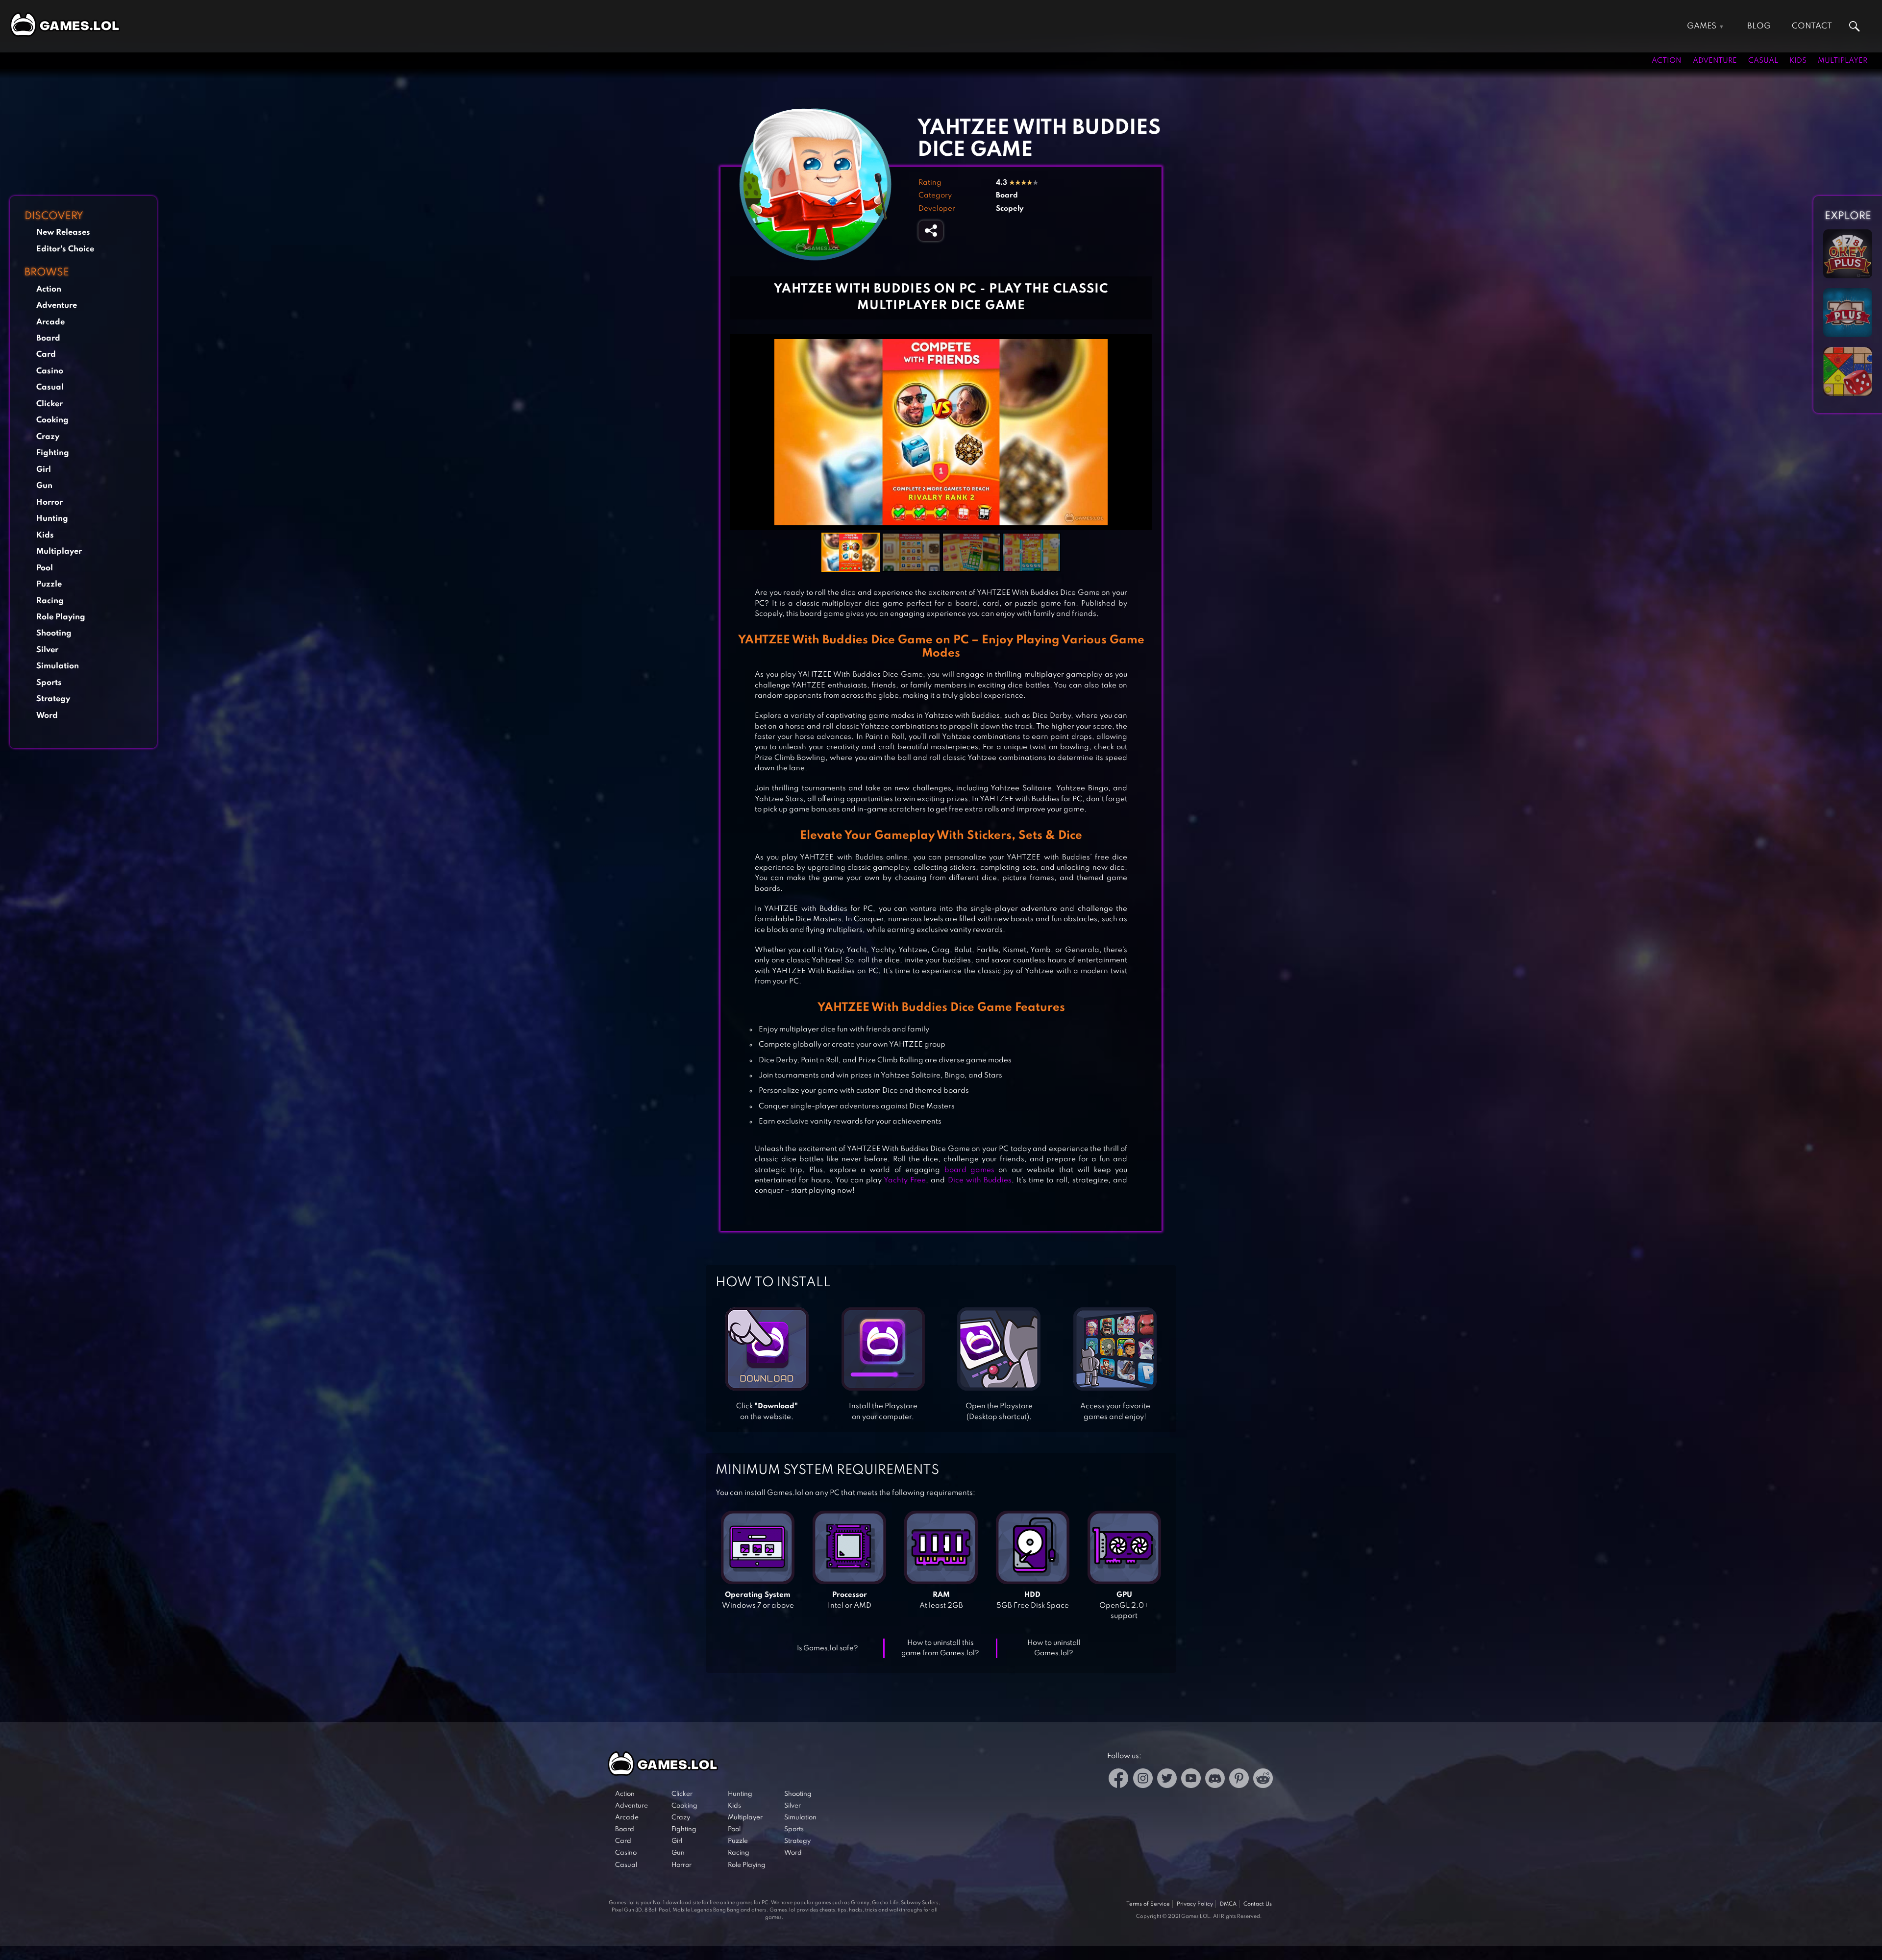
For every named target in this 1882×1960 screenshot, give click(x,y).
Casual (1763, 61)
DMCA (1228, 1904)
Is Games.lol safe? (828, 1648)
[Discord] (1215, 1780)
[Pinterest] (1239, 1780)
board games (969, 1170)
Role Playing (61, 617)
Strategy (53, 699)
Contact (1812, 26)
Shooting (54, 633)
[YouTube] (1191, 1780)
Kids (1798, 61)
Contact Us (1258, 1904)
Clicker (50, 404)
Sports (49, 683)
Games (1702, 26)
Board (48, 338)
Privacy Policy (1195, 1904)
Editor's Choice (65, 249)
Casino (50, 371)
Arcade (50, 322)
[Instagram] (1143, 1780)
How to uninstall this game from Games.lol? (940, 1648)
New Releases (63, 233)
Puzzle (49, 584)
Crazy (48, 437)
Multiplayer (1843, 61)
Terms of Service (1148, 1904)
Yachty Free (905, 1180)
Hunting (52, 519)
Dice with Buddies (980, 1180)
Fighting (53, 453)
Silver (47, 650)
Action (1667, 61)
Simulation (58, 666)
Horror (50, 502)
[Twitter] (1167, 1780)
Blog (1759, 26)
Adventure (1715, 61)
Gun (44, 486)
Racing (50, 601)
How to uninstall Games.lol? (1054, 1648)
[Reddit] (1263, 1780)
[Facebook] (1119, 1780)
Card (46, 355)
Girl (44, 470)
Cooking (52, 420)
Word (47, 716)
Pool (45, 568)
